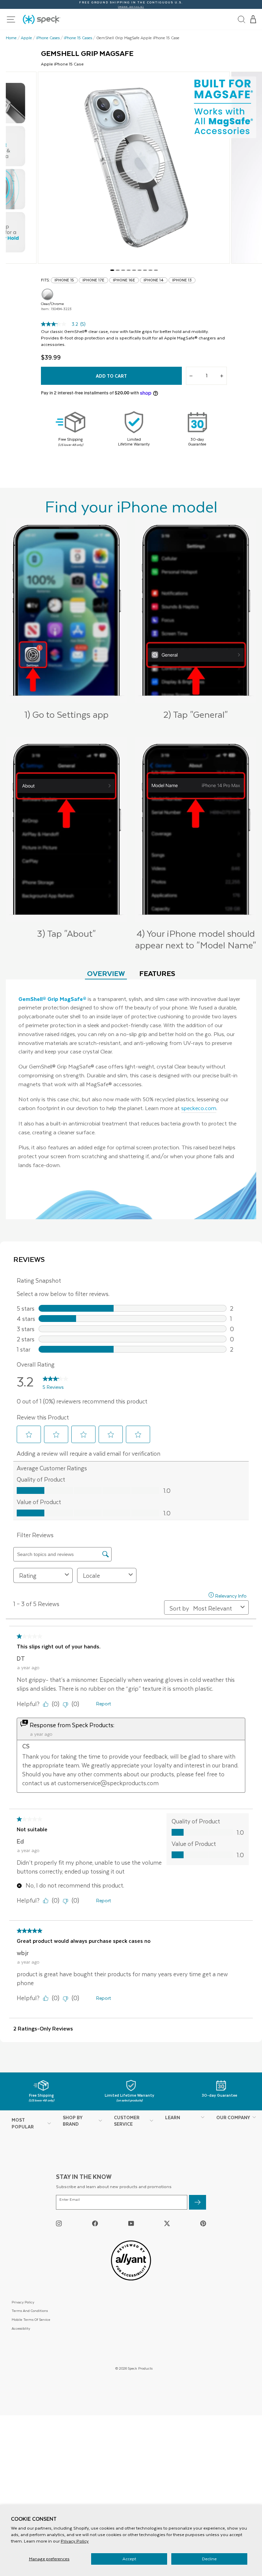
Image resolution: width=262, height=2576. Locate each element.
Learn (173, 2117)
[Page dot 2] (118, 270)
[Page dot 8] (150, 270)
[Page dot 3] (123, 270)
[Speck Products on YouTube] (131, 2223)
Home (11, 38)
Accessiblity (21, 2328)
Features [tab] (157, 973)
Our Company (233, 2117)
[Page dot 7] (145, 270)
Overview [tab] (106, 973)
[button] (253, 19)
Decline (209, 2559)
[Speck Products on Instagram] (59, 2223)
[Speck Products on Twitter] (167, 2223)
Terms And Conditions (30, 2310)
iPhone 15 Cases (78, 38)
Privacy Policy (75, 2541)
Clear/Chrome (47, 294)
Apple (26, 38)
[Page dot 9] (156, 270)
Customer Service (127, 2121)
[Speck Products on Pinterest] (203, 2223)
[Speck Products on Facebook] (95, 2223)
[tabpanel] (131, 1100)
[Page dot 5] (134, 270)
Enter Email (70, 2200)
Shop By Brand (73, 2121)
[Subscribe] (198, 2202)
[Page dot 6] (140, 270)
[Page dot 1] (112, 270)
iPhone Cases (48, 38)
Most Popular (23, 2123)
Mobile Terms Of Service (31, 2319)
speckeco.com (199, 1108)
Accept (129, 2559)
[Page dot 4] (129, 270)
